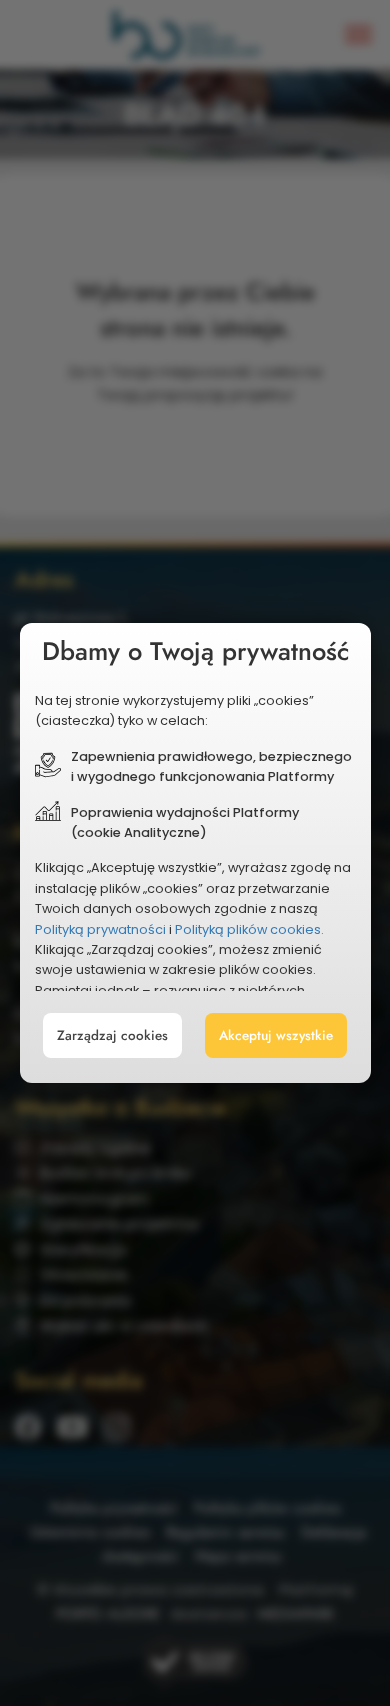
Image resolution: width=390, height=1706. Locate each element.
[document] (195, 853)
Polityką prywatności (100, 929)
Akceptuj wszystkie (276, 1035)
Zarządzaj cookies (112, 1035)
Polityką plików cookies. (249, 929)
